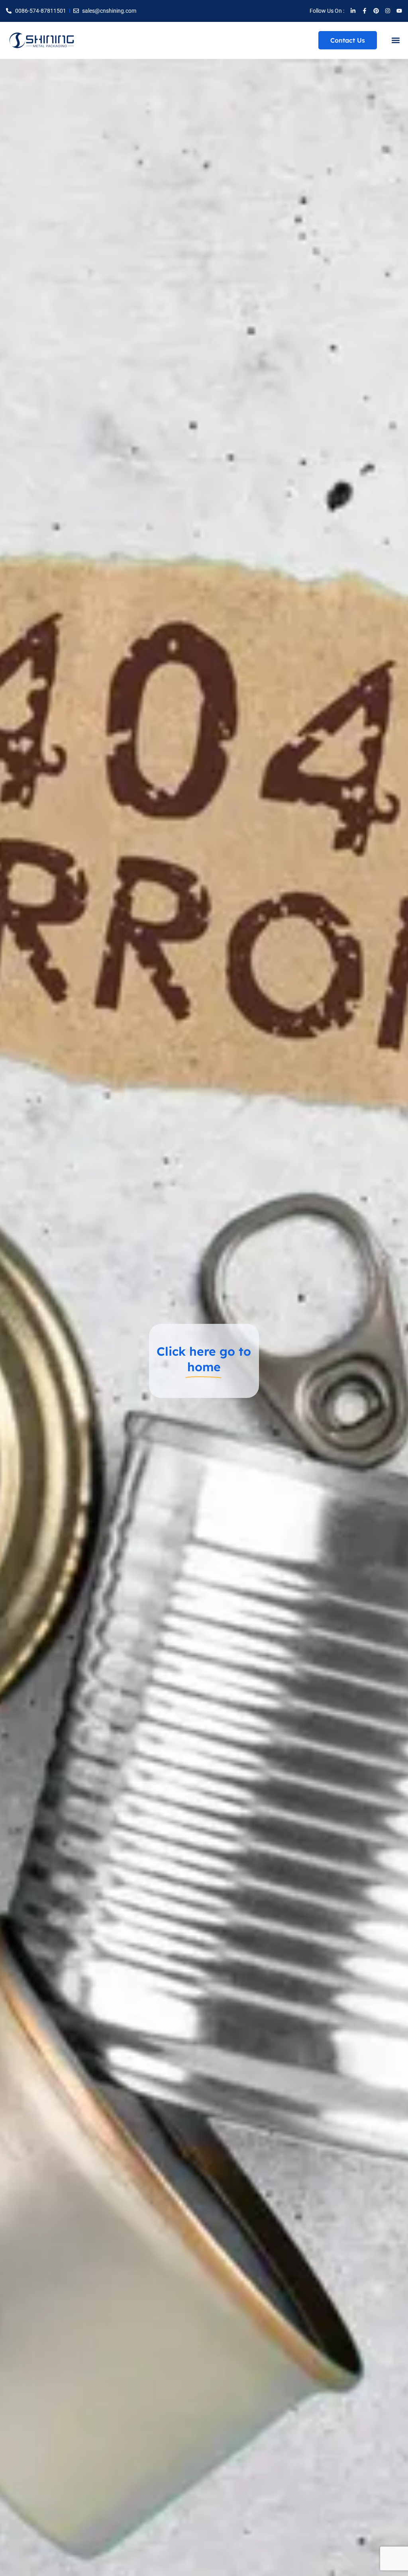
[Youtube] (399, 11)
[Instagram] (388, 11)
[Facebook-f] (365, 11)
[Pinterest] (376, 11)
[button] (395, 40)
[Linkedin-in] (353, 11)
